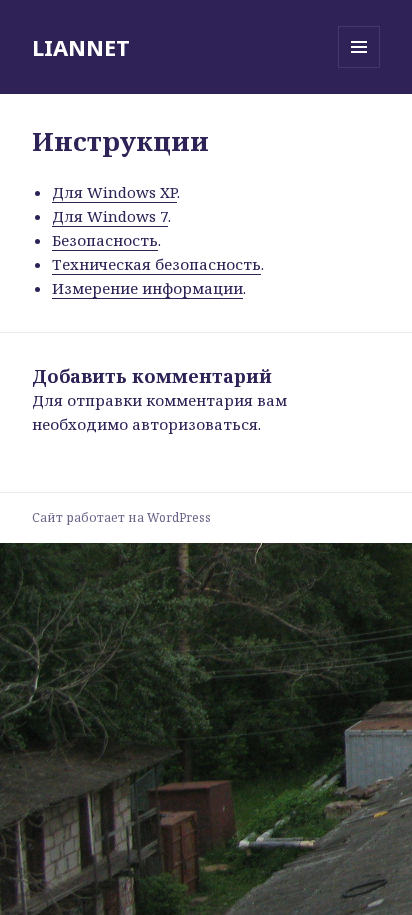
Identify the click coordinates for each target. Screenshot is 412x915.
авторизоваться (195, 424)
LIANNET (81, 47)
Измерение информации (147, 288)
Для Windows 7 (110, 216)
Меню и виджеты (359, 67)
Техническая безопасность (156, 264)
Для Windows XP (114, 192)
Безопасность (105, 240)
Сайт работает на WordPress (121, 517)
